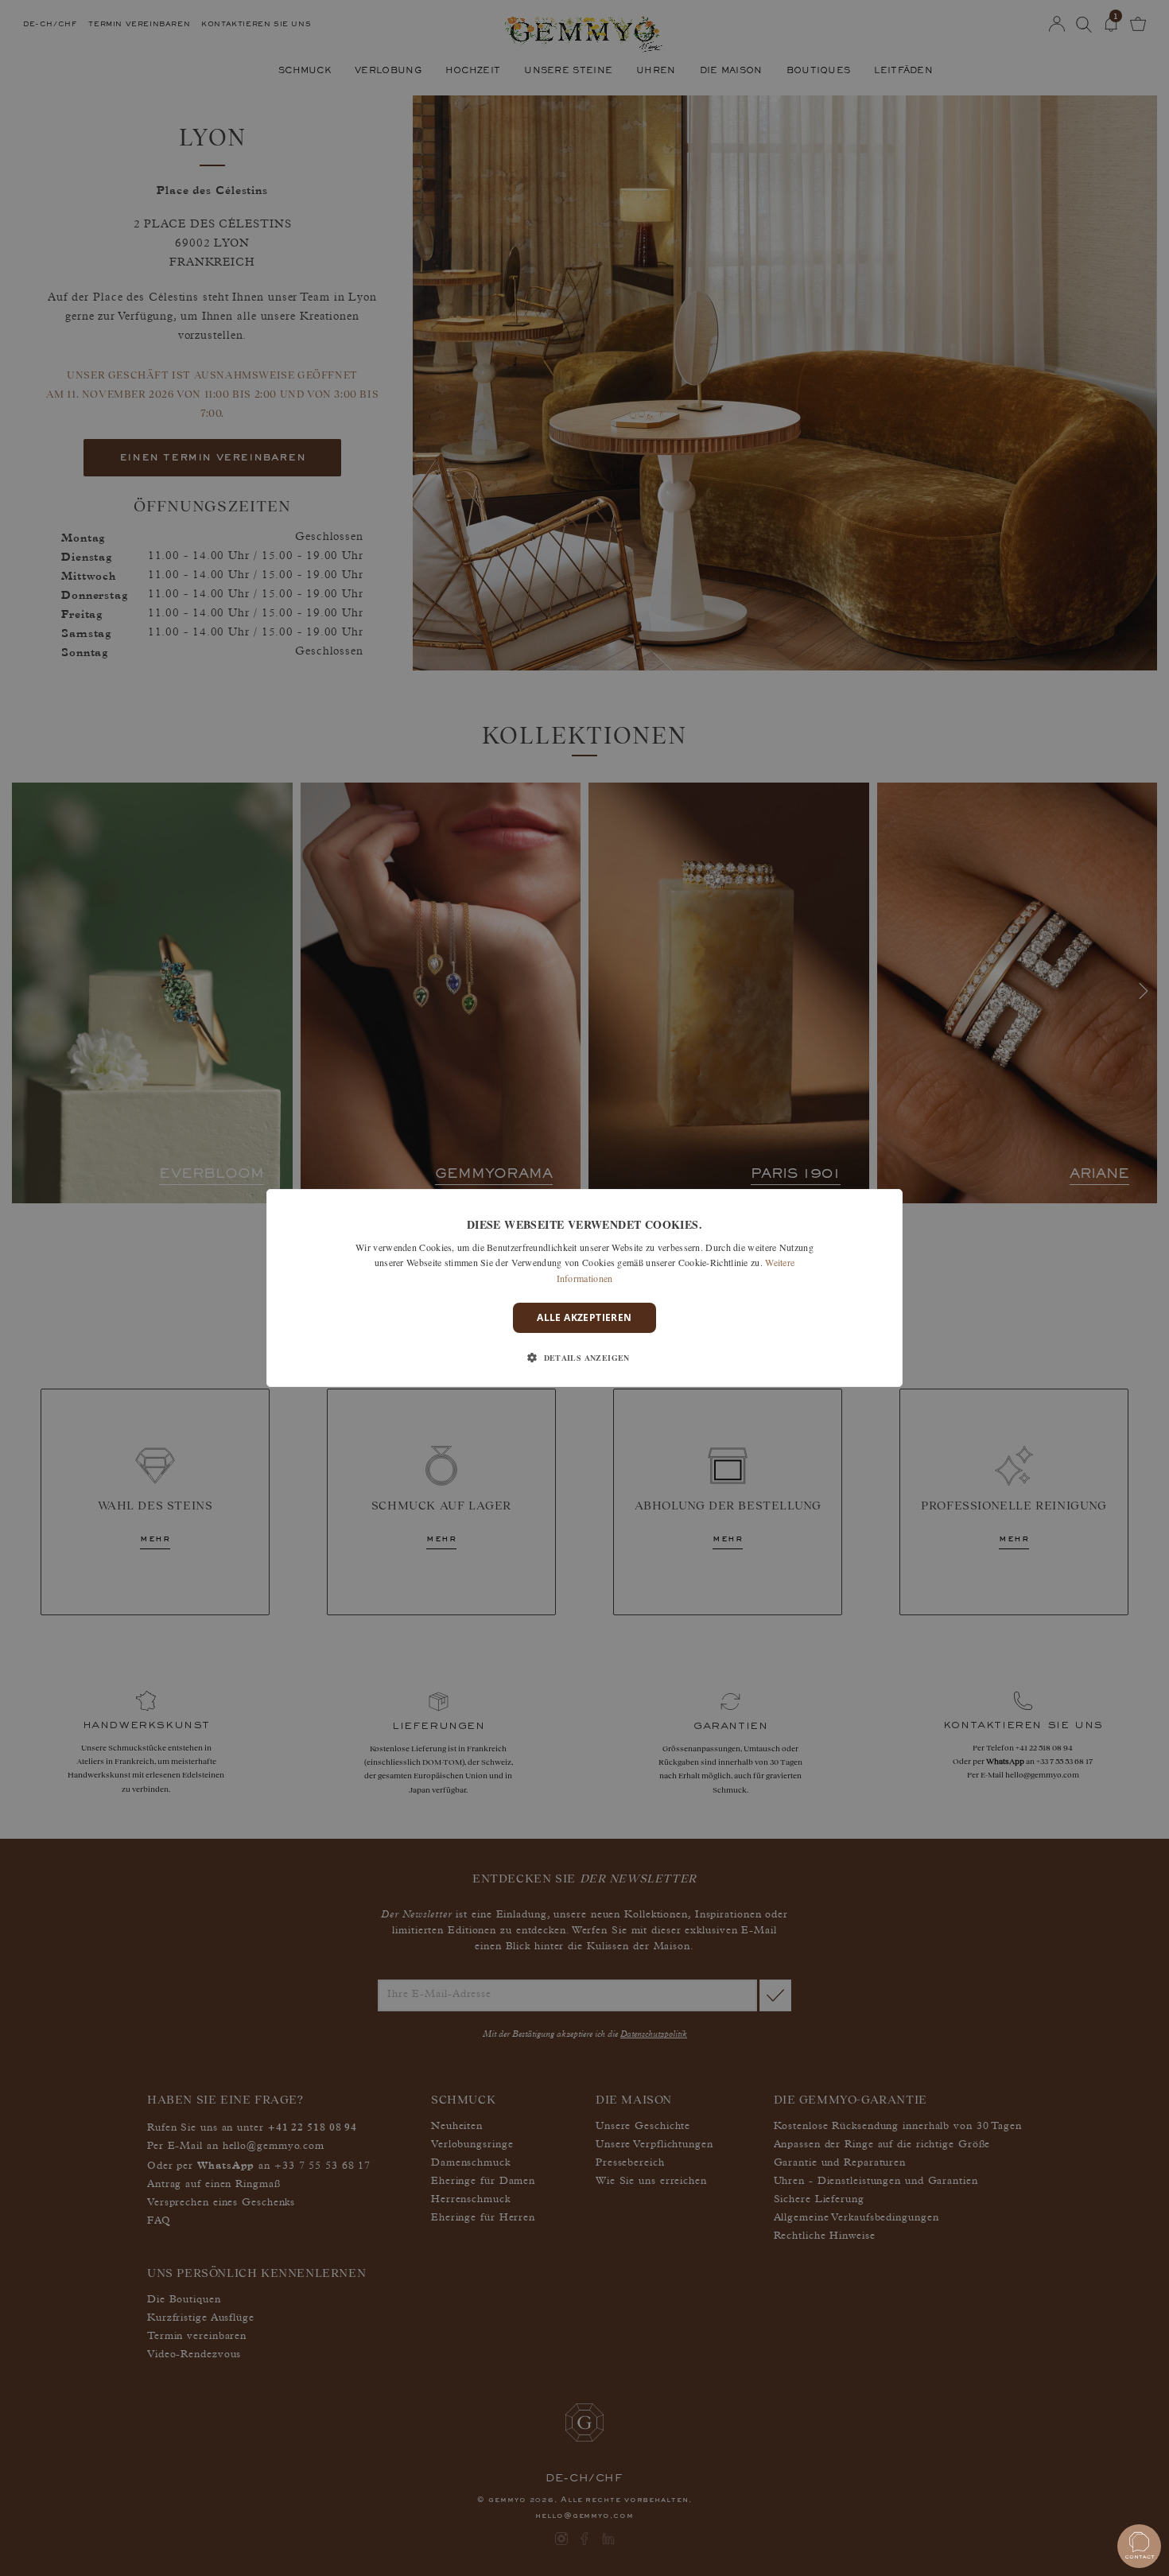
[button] (584, 1358)
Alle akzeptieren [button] (584, 1317)
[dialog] (584, 1288)
